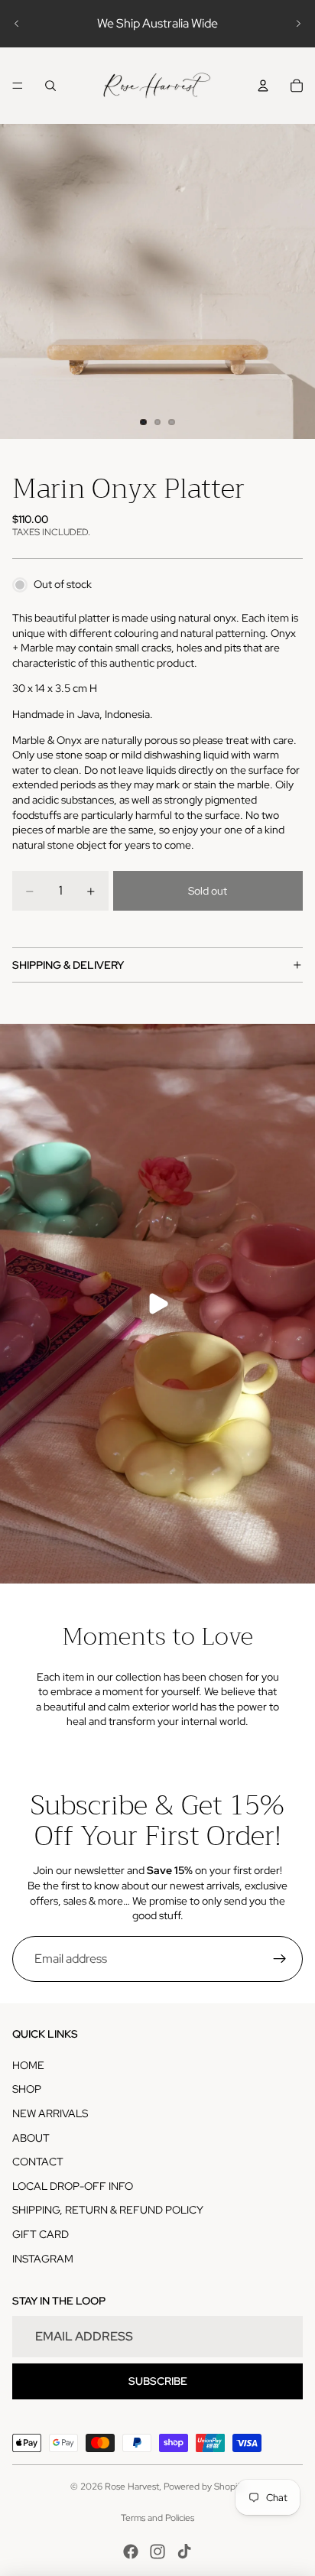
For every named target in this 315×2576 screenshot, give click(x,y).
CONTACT (38, 2162)
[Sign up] (280, 1959)
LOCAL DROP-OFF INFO (73, 2186)
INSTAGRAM (43, 2259)
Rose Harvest (132, 2487)
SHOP (27, 2089)
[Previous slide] (17, 24)
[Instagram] (157, 2552)
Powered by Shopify (204, 2487)
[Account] (263, 86)
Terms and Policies (157, 2518)
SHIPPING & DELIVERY (68, 965)
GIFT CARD (41, 2234)
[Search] (50, 86)
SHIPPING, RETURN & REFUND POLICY (108, 2210)
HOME (28, 2065)
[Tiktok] (184, 2552)
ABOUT (31, 2138)
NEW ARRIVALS (50, 2113)
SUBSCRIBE (158, 2381)
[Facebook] (131, 2552)
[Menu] (18, 86)
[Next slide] (298, 24)
